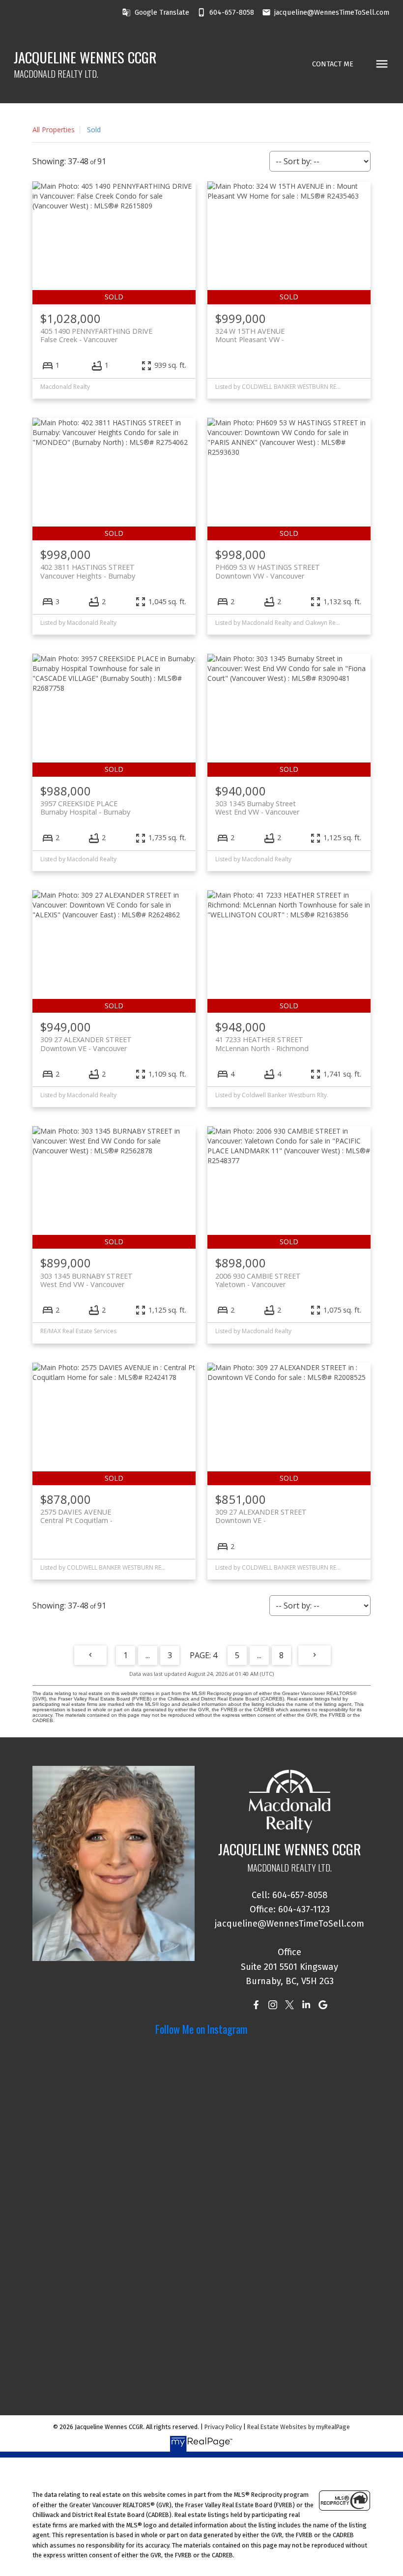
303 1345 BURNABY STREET (86, 1280)
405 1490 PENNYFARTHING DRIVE (96, 335)
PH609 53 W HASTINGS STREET (268, 571)
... (148, 1655)
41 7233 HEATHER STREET (262, 1044)
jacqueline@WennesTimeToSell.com (332, 12)
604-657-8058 (232, 12)
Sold (94, 130)
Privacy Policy (223, 2427)
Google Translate (162, 12)
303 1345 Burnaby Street (257, 808)
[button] (155, 12)
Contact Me (333, 64)
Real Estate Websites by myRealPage (299, 2427)
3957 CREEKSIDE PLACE (85, 808)
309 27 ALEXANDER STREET (86, 1044)
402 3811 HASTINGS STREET (88, 571)
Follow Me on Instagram (201, 2029)
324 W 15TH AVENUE (250, 335)
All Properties (54, 130)
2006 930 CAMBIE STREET (258, 1280)
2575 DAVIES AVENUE (76, 1516)
